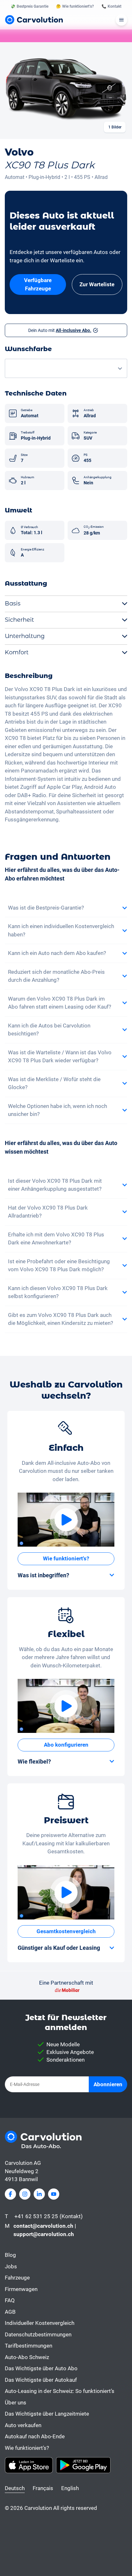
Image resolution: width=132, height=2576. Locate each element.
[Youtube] (54, 2194)
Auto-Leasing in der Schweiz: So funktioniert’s (60, 2391)
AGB (10, 2312)
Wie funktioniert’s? (27, 2448)
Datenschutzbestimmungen (38, 2334)
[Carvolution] (34, 20)
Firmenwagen (21, 2289)
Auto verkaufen (23, 2425)
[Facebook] (10, 2194)
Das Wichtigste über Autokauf (41, 2380)
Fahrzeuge (17, 2278)
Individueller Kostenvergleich (40, 2323)
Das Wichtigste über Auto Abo (41, 2368)
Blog (10, 2255)
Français (43, 2488)
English (70, 2488)
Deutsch (15, 2488)
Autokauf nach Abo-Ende (35, 2436)
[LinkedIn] (39, 2194)
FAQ (10, 2300)
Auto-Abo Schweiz (27, 2357)
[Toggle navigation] (121, 20)
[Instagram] (25, 2194)
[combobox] (66, 369)
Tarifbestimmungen (29, 2346)
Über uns (16, 2403)
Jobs (11, 2266)
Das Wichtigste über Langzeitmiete (47, 2414)
